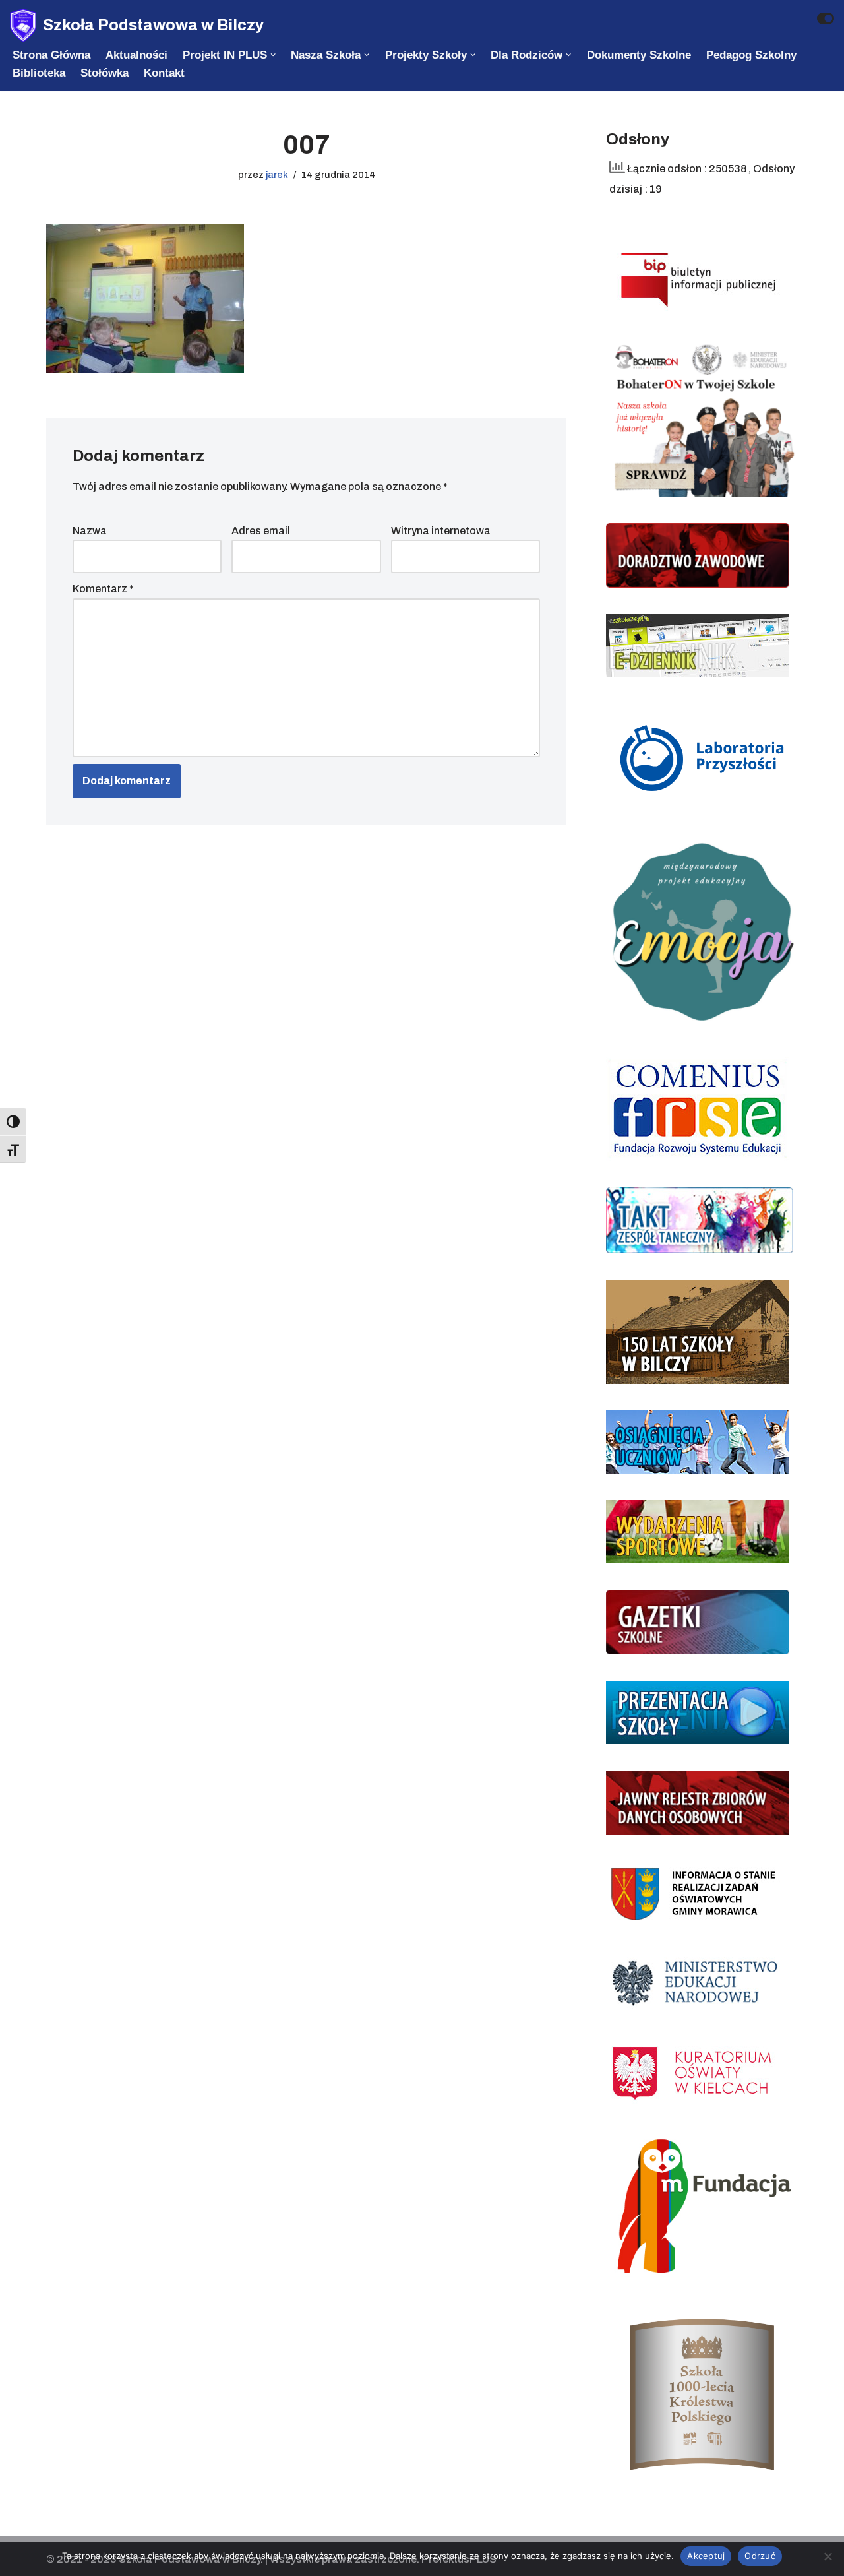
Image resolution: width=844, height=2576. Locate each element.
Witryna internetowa (441, 531)
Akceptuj (706, 2556)
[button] (273, 55)
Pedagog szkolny (751, 55)
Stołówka (105, 73)
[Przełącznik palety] (826, 18)
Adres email (261, 531)
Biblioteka (39, 73)
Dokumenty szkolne (639, 55)
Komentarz (103, 589)
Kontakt (164, 73)
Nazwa (90, 531)
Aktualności (136, 55)
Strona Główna (51, 55)
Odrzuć (760, 2556)
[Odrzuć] (828, 2556)
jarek (277, 175)
